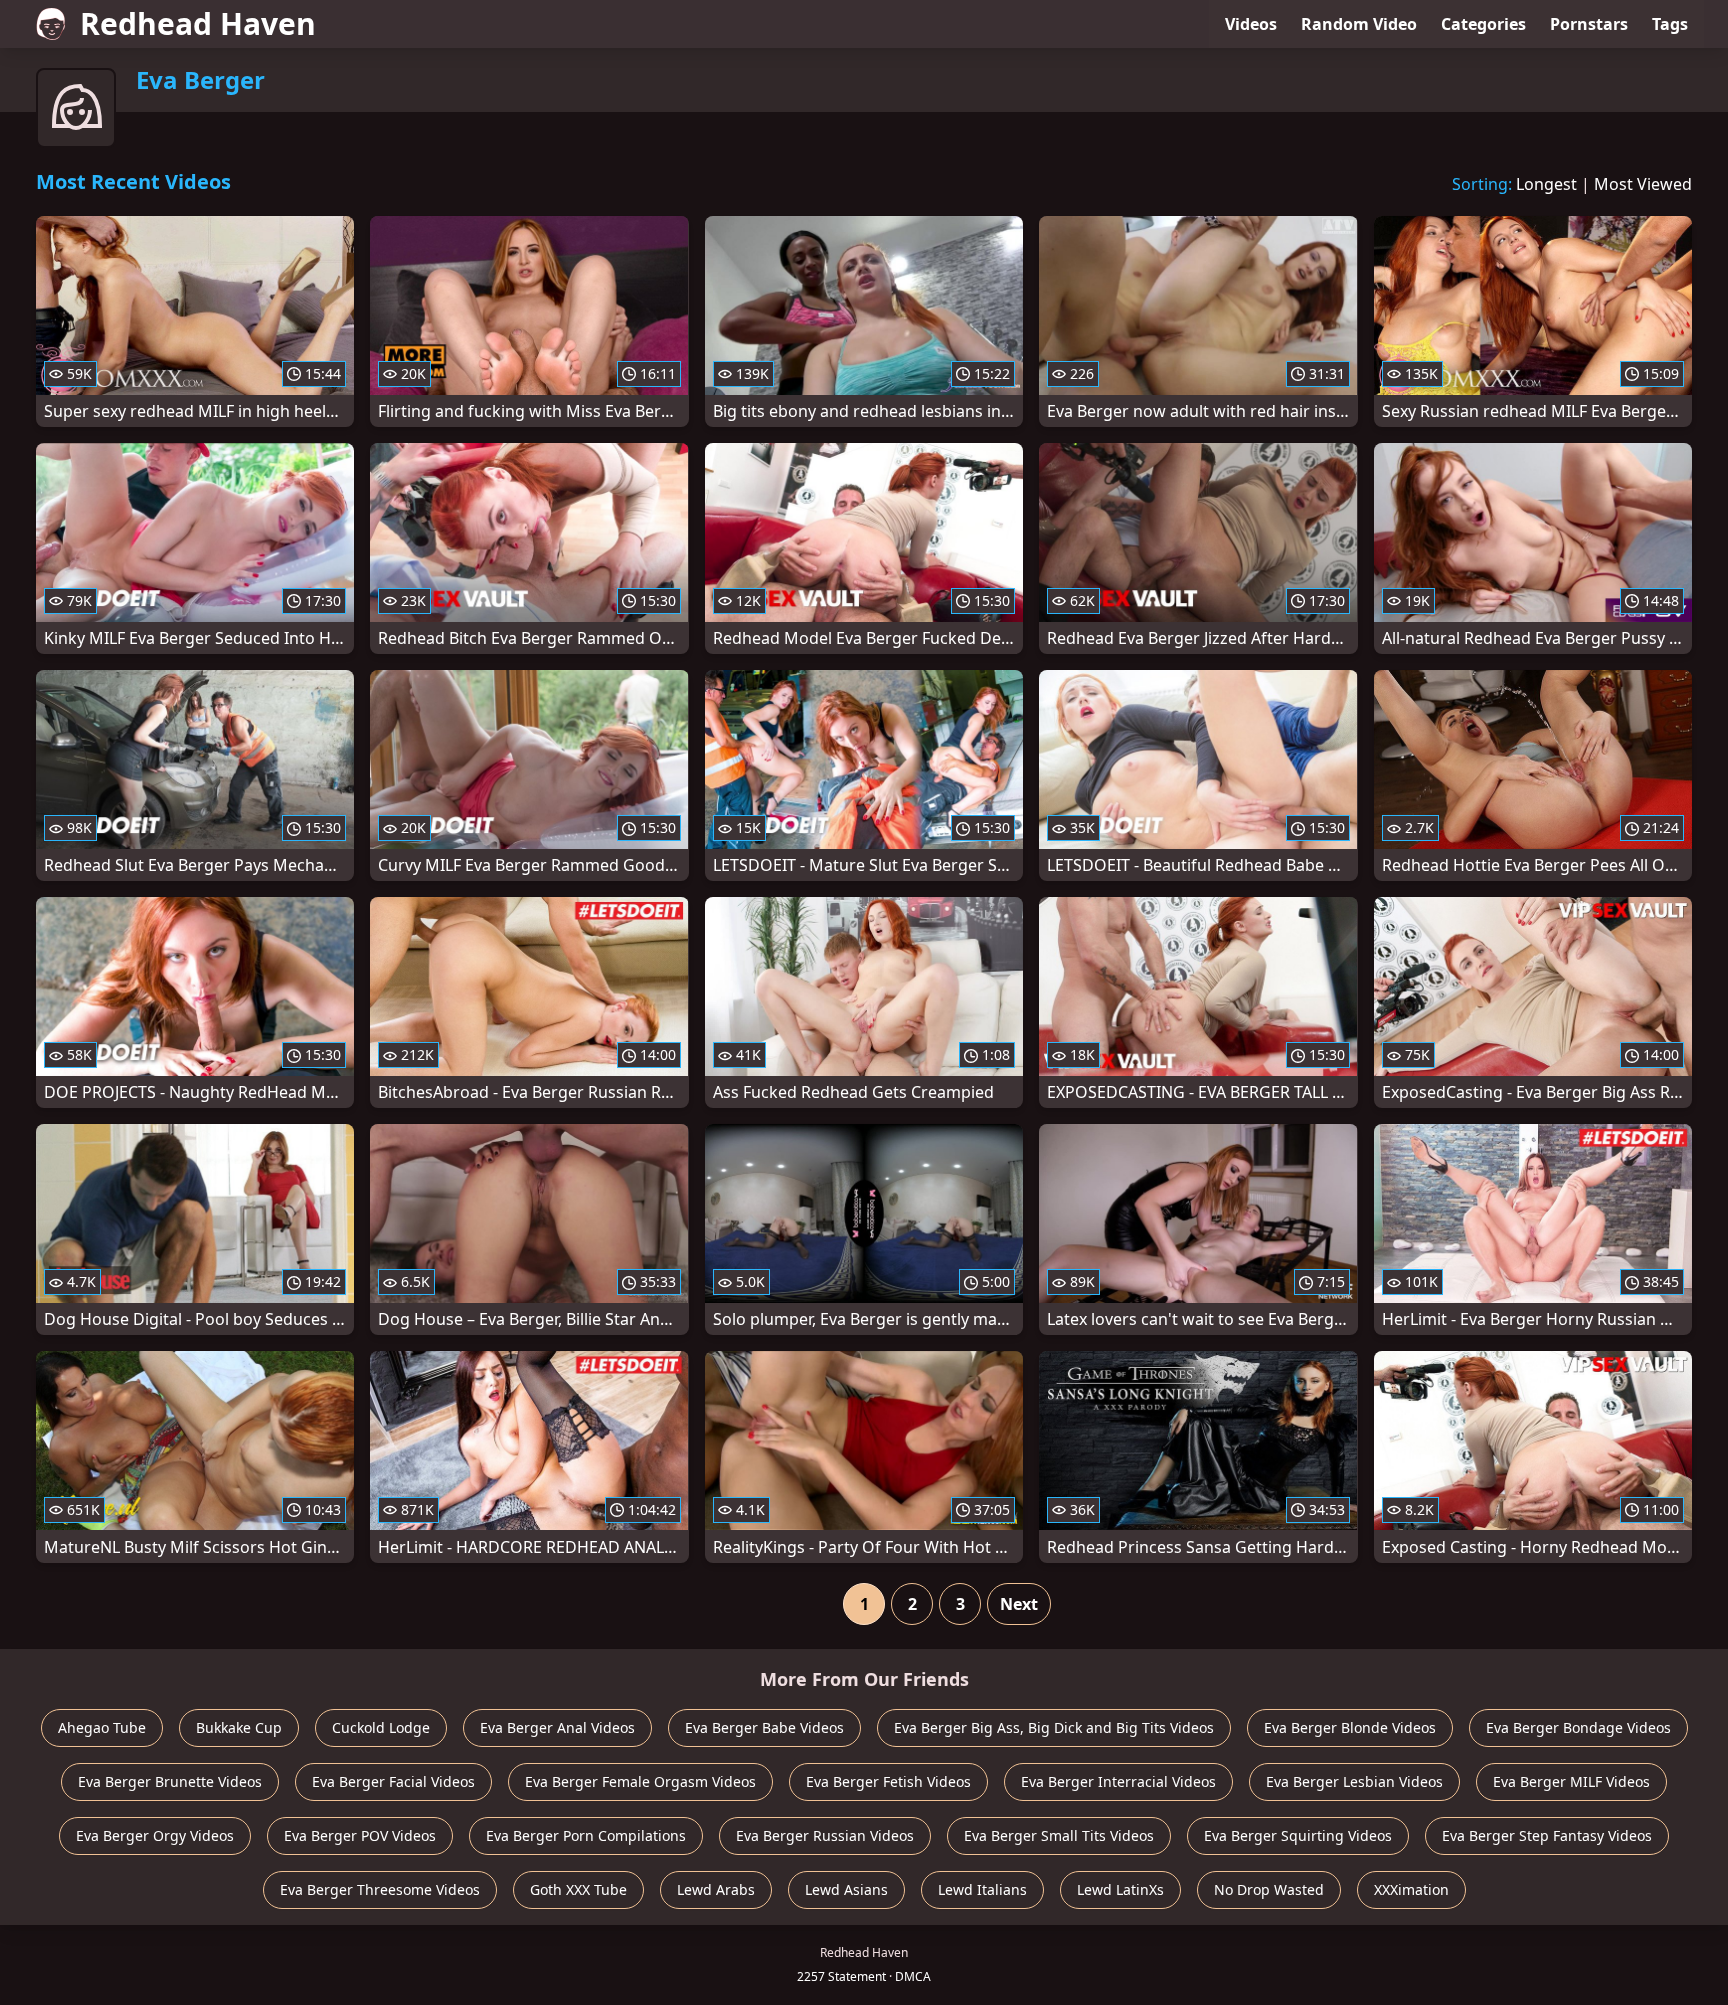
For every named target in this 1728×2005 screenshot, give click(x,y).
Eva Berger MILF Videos (1571, 1781)
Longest (1546, 184)
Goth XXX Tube (578, 1889)
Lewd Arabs (716, 1889)
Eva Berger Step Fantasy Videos (1547, 1835)
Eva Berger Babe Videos (764, 1727)
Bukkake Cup (239, 1727)
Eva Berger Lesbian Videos (1354, 1781)
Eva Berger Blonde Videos (1350, 1727)
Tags (1670, 24)
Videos (1251, 24)
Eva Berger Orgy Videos (155, 1835)
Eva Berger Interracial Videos (1118, 1781)
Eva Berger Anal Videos (557, 1727)
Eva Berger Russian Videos (825, 1835)
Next (1019, 1604)
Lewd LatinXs (1120, 1889)
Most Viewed (1643, 184)
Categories (1483, 24)
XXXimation (1411, 1889)
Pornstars (1589, 24)
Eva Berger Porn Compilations (586, 1835)
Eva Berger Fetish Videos (888, 1781)
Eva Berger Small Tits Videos (1059, 1835)
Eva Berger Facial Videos (393, 1781)
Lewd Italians (982, 1889)
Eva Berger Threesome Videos (380, 1889)
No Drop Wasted (1269, 1889)
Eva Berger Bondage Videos (1578, 1727)
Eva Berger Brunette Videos (170, 1781)
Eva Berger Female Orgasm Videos (640, 1781)
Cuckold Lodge (381, 1727)
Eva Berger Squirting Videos (1298, 1835)
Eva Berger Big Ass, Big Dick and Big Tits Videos (1054, 1727)
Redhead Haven (198, 23)
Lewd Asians (846, 1889)
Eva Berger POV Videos (360, 1835)
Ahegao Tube (102, 1727)
